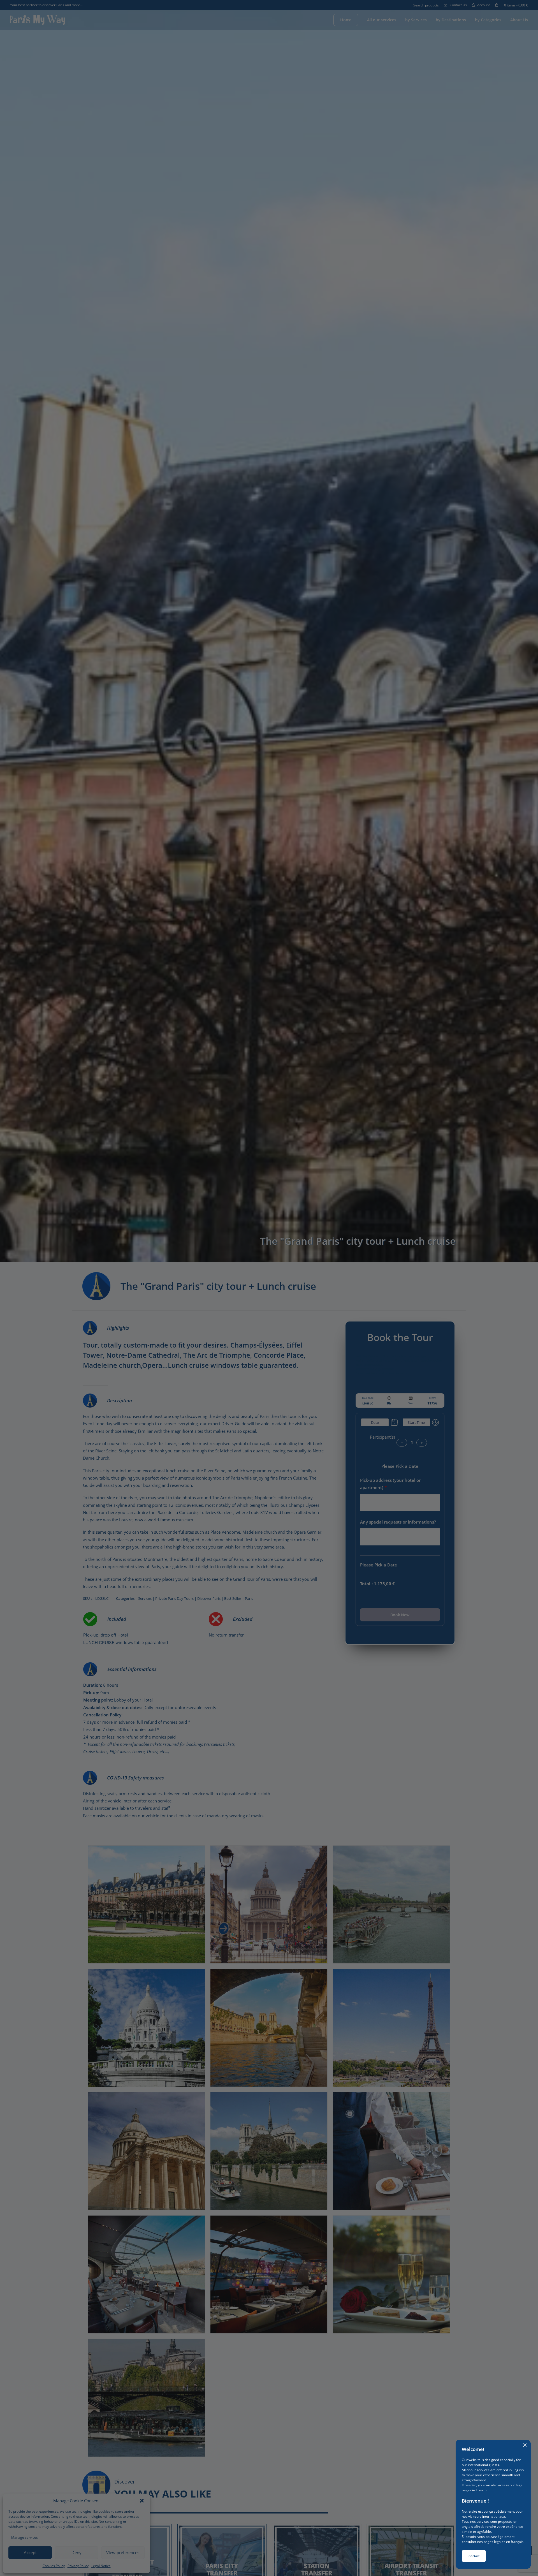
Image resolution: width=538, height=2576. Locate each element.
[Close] (525, 2445)
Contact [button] (474, 2556)
